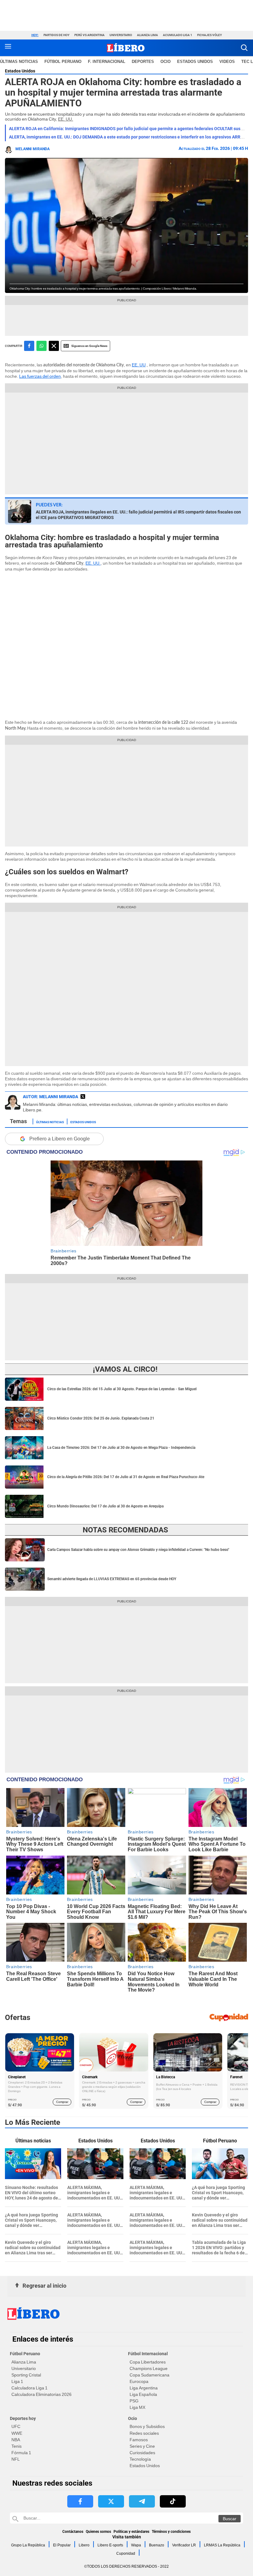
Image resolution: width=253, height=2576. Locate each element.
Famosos (139, 2440)
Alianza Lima (147, 35)
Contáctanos (73, 2532)
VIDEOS (227, 62)
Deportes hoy (23, 2418)
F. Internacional (107, 62)
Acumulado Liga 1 (178, 35)
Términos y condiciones (171, 2532)
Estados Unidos (20, 71)
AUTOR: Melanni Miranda (50, 1097)
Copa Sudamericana (149, 2375)
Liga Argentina (144, 2388)
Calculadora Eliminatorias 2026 (41, 2394)
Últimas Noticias (50, 1122)
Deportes (143, 62)
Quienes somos (98, 2532)
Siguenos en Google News (89, 346)
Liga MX (137, 2407)
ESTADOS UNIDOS (195, 62)
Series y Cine (142, 2446)
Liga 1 (17, 2381)
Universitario (121, 35)
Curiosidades (142, 2453)
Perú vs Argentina (89, 35)
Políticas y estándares (131, 2532)
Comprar (62, 2102)
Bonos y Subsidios (147, 2426)
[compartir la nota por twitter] (54, 346)
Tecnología (140, 2459)
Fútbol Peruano (63, 62)
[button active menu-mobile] (8, 48)
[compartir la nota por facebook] (29, 346)
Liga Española (143, 2394)
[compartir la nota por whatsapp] (41, 346)
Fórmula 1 (21, 2453)
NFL (16, 2459)
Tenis (17, 2446)
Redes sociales (144, 2433)
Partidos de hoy (56, 35)
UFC (16, 2426)
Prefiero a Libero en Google (60, 1139)
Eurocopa (139, 2381)
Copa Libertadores (148, 2362)
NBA (16, 2440)
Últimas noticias (19, 62)
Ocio (166, 62)
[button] (244, 48)
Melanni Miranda (33, 149)
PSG (134, 2401)
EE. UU (139, 365)
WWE (17, 2433)
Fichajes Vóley (209, 35)
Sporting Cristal (26, 2375)
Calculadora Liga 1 (29, 2388)
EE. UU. (66, 119)
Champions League (149, 2368)
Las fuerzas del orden (40, 376)
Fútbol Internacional (148, 2354)
